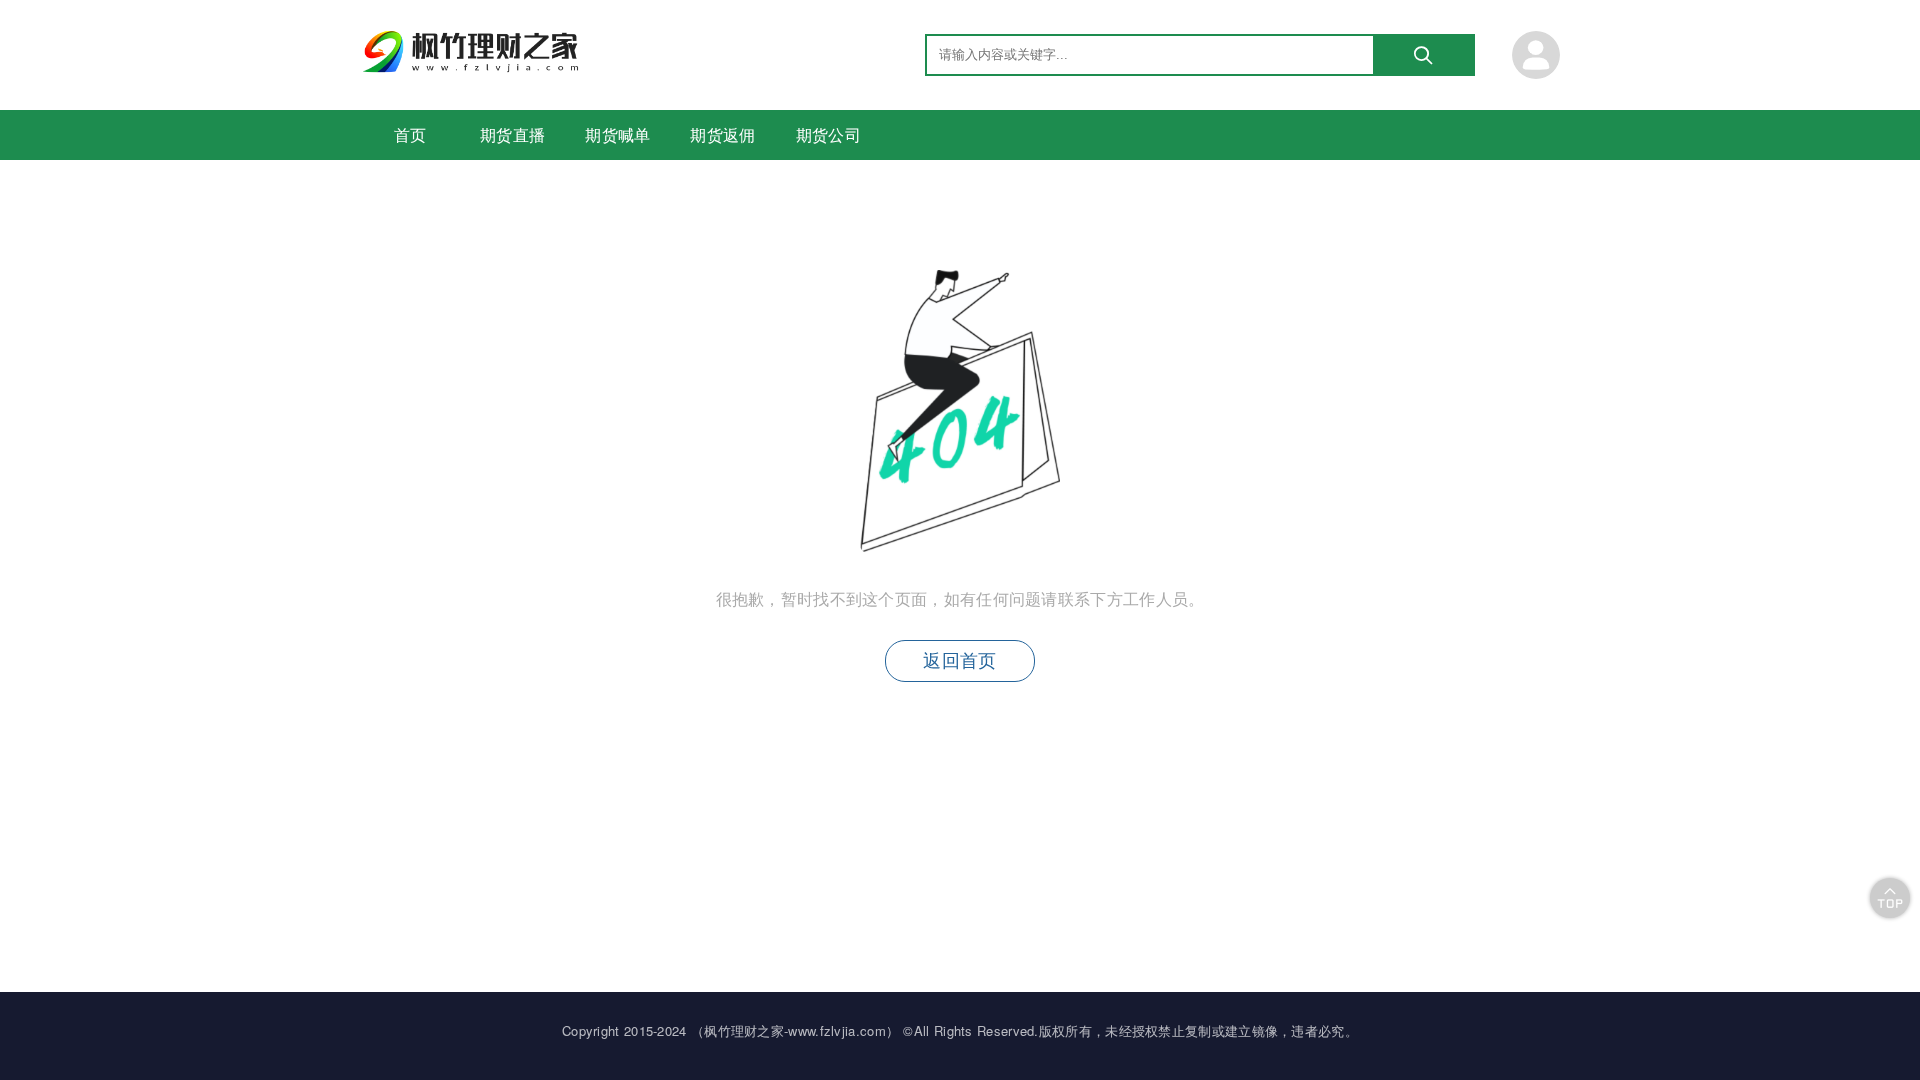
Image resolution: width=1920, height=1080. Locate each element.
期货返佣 (722, 134)
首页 (410, 134)
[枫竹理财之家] (473, 66)
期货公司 (828, 134)
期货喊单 (617, 134)
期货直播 (512, 134)
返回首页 (959, 661)
